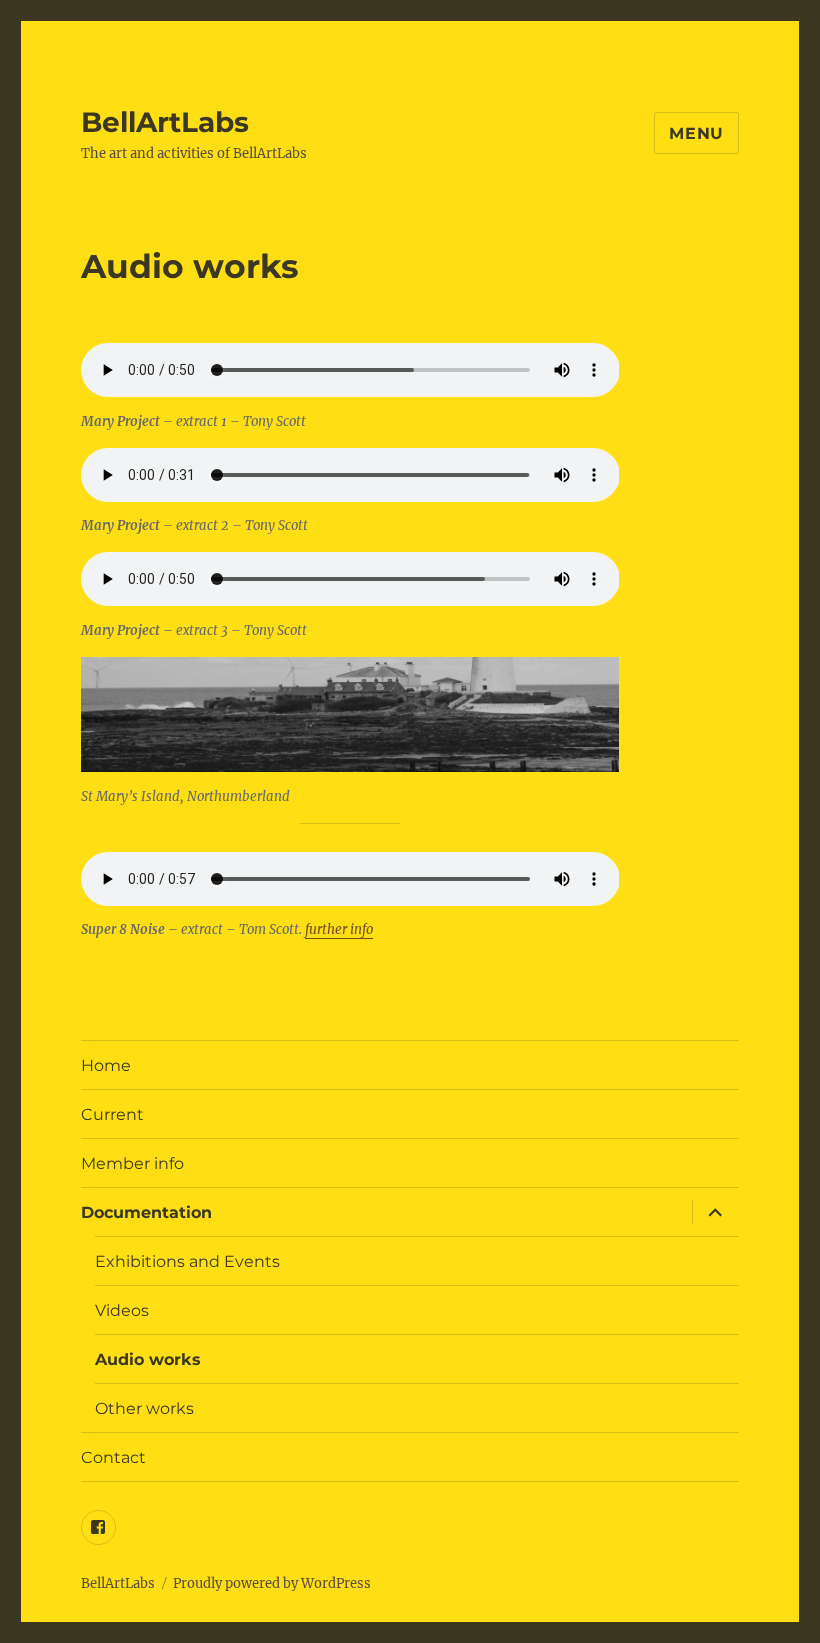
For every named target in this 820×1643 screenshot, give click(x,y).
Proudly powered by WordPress (272, 1583)
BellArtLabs (165, 122)
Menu (696, 133)
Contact (113, 1457)
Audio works (148, 1359)
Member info (132, 1163)
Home (106, 1065)
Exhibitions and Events (187, 1261)
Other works (144, 1408)
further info (339, 929)
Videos (122, 1310)
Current (112, 1114)
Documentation (146, 1212)
